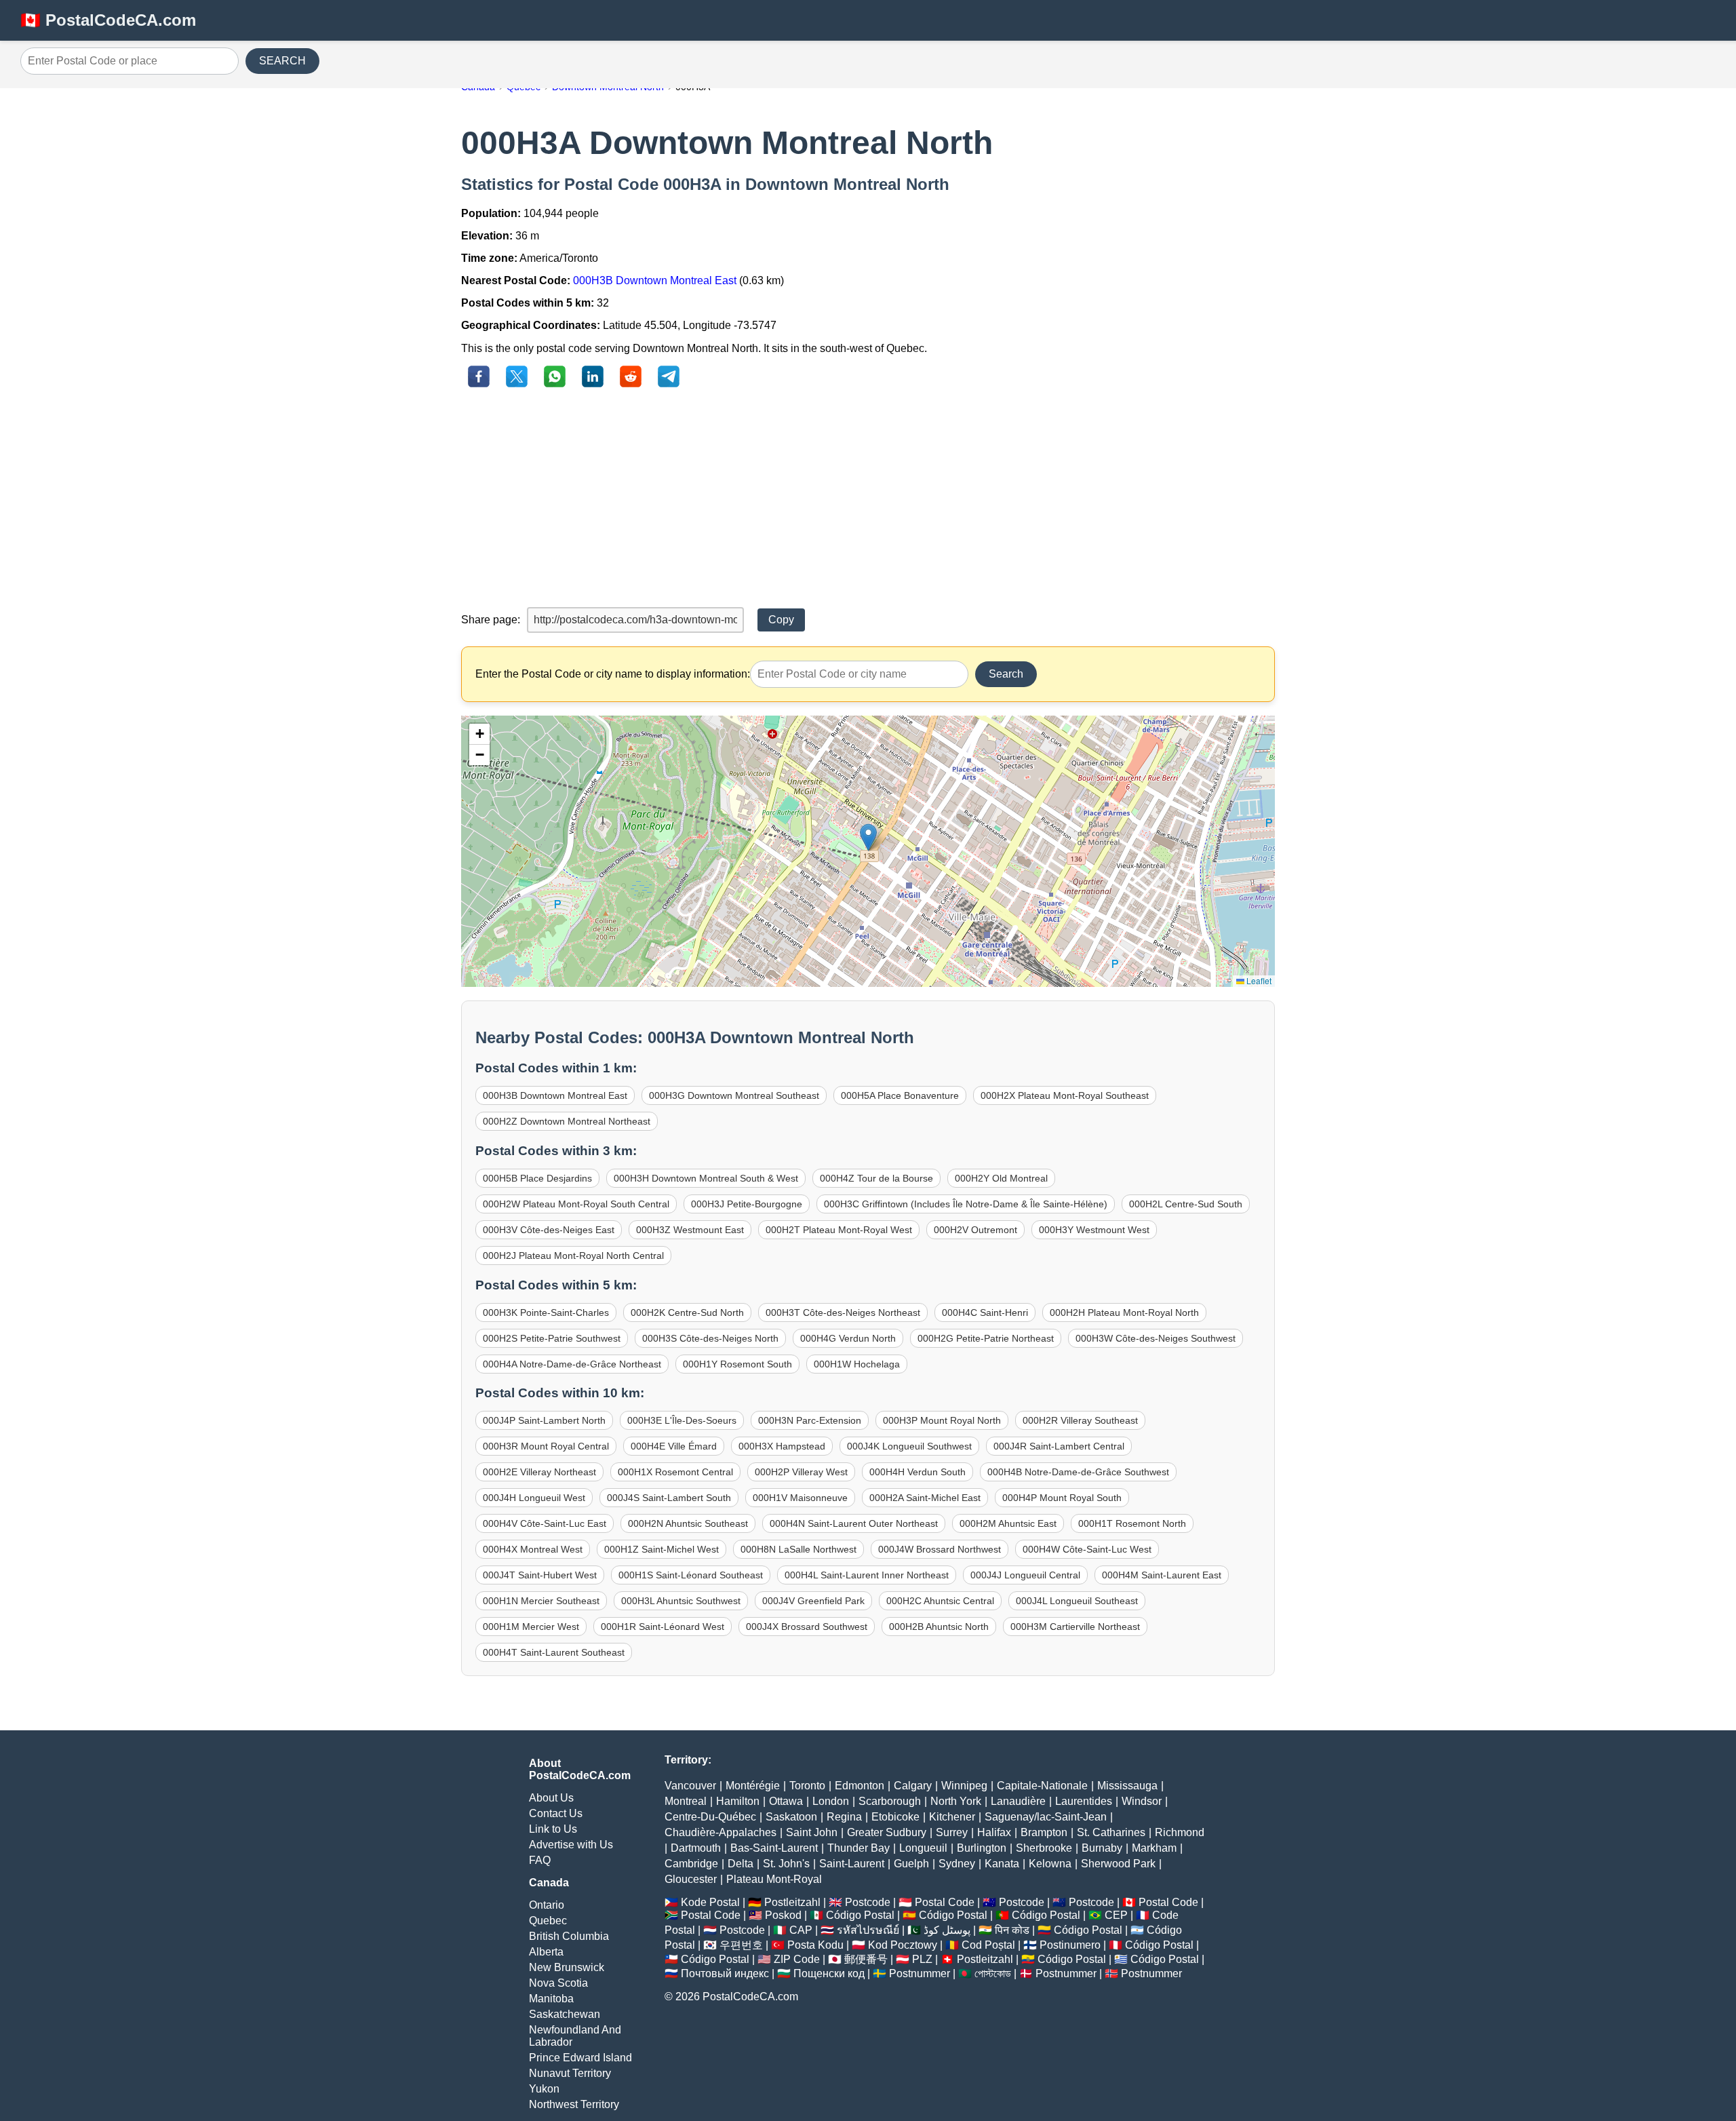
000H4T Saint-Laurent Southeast (554, 1652)
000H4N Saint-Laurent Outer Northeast (854, 1523)
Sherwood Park (1118, 1864)
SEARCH (282, 61)
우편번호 (741, 1945)
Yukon (544, 2089)
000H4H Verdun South (918, 1472)
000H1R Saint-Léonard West (663, 1627)
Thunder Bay (859, 1848)
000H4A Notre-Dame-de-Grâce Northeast (572, 1364)
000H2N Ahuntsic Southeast (688, 1523)
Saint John (812, 1832)
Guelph (911, 1864)
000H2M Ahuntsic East (1008, 1523)
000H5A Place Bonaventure (900, 1095)
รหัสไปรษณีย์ (868, 1930)
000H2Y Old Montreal (1001, 1178)
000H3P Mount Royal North (942, 1420)
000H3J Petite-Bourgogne (747, 1204)
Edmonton (860, 1786)
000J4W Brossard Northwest (940, 1549)
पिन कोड (1012, 1930)
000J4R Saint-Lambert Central (1059, 1446)
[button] (868, 837)
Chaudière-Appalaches (721, 1832)
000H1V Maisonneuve (800, 1498)
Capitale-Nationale (1042, 1786)
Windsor (1142, 1801)
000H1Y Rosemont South (737, 1364)
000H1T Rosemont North (1132, 1523)
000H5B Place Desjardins (537, 1178)
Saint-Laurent (852, 1864)
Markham (1154, 1848)
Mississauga (1127, 1786)
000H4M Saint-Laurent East (1162, 1575)
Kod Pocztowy (903, 1945)
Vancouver (690, 1786)
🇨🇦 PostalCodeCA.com (108, 20)
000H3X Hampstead (782, 1446)
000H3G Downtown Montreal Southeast (734, 1095)
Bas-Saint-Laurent (774, 1848)
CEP (1116, 1915)
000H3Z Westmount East (690, 1230)
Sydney (957, 1864)
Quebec (548, 1921)
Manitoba (551, 1999)
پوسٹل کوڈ (947, 1930)
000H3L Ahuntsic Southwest (681, 1601)
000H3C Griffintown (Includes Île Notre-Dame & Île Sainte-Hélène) (966, 1204)
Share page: (491, 620)
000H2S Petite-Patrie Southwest (552, 1338)
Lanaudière (1018, 1801)
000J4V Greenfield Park (813, 1601)
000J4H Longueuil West (534, 1498)
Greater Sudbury (887, 1832)
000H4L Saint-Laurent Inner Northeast (867, 1575)
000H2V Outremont (975, 1230)
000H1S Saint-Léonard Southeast (691, 1575)
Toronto (807, 1786)
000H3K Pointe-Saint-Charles (546, 1312)
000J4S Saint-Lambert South (669, 1498)
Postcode (868, 1902)
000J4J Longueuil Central (1025, 1575)
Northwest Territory (574, 2104)
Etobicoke (895, 1817)
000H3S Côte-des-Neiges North (710, 1338)
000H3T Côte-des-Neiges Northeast (843, 1312)
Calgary (913, 1786)
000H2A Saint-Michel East (925, 1498)
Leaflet (1258, 980)
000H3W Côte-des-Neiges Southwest (1156, 1338)
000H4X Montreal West (533, 1549)
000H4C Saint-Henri (985, 1312)
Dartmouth (696, 1848)
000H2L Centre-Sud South (1186, 1204)
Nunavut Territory (570, 2073)
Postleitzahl (792, 1902)
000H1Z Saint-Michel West (662, 1549)
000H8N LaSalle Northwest (798, 1549)
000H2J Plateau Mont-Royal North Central (573, 1256)
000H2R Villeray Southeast (1080, 1420)
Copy (781, 620)
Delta (741, 1864)
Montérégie (753, 1786)
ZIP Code (797, 1959)
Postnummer (920, 1973)
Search (1006, 674)
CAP (801, 1930)
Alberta (546, 1952)
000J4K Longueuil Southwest (909, 1446)
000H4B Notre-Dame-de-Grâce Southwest (1078, 1472)
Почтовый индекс (725, 1973)
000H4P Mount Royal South (1062, 1498)
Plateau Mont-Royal (774, 1879)
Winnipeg (964, 1786)
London (831, 1801)
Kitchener (952, 1817)
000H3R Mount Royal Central (546, 1446)
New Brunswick (567, 1967)
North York (956, 1801)
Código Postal (860, 1915)
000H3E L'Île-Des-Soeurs (682, 1420)
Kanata (1002, 1864)
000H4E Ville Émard (674, 1446)
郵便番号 (866, 1959)
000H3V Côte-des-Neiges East (549, 1230)
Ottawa (786, 1801)
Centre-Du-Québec (710, 1817)
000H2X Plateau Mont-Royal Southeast (1065, 1095)
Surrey (952, 1832)
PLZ (922, 1959)
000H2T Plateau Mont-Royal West (839, 1230)
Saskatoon (791, 1817)
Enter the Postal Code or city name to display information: (613, 674)
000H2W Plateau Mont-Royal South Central (576, 1204)
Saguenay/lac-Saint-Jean (1046, 1817)
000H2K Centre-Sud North (687, 1312)
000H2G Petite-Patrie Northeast (986, 1338)
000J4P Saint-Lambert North (544, 1420)
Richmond (1180, 1832)
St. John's (786, 1864)
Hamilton (738, 1801)
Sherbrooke (1044, 1848)
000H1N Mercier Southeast (541, 1601)
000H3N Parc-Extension (810, 1420)
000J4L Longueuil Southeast (1077, 1601)
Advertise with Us (571, 1845)
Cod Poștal (988, 1945)
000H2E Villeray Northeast (539, 1472)
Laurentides (1084, 1801)
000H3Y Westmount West (1094, 1230)
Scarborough (890, 1801)
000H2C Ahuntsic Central (940, 1601)
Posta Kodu (815, 1945)
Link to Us (553, 1829)
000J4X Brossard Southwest (807, 1627)
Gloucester (691, 1879)
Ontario (547, 1905)
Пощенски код (829, 1973)
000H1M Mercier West (531, 1627)
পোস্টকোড (993, 1973)
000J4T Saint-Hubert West (540, 1575)
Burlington (982, 1848)
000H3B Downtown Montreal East (655, 280)
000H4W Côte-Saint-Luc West (1087, 1549)
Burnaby (1102, 1848)
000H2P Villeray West (801, 1472)
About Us (551, 1798)
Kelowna (1050, 1864)
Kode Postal (710, 1902)
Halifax (994, 1832)
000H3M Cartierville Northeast (1075, 1627)
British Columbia (569, 1936)
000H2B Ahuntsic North (939, 1627)
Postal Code (945, 1902)
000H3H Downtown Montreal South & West (706, 1178)
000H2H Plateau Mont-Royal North (1124, 1312)
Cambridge (691, 1864)
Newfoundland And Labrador (575, 2036)
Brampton (1044, 1832)
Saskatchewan (565, 2014)
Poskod (783, 1915)
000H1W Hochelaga (857, 1364)
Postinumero (1070, 1945)
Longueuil (923, 1848)
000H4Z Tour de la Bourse (876, 1178)
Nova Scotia (558, 1983)
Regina (844, 1817)
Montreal (686, 1801)
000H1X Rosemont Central (675, 1472)
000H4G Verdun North (848, 1338)
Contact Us (556, 1813)
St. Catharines (1111, 1832)
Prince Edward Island (580, 2058)
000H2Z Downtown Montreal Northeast (567, 1121)
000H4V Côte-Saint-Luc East (545, 1523)
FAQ (540, 1860)
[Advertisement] (868, 499)
